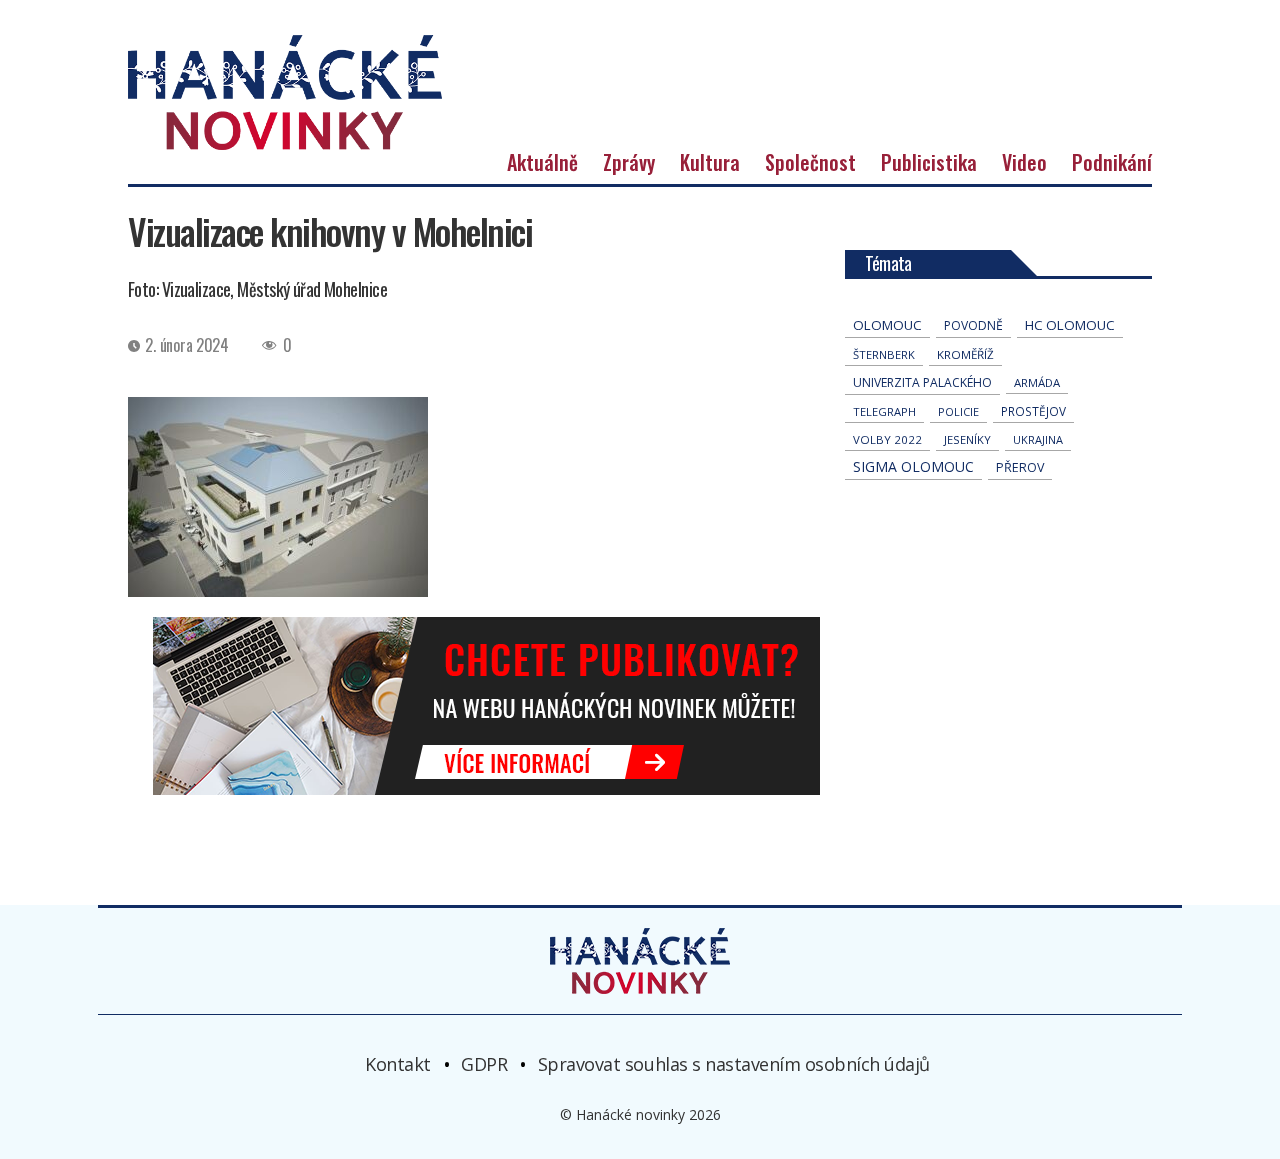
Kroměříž (965, 354)
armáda (1037, 382)
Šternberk (884, 354)
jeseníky (967, 439)
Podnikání (1112, 162)
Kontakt (398, 1063)
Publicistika (929, 162)
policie (958, 411)
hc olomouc (1070, 325)
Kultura (710, 162)
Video (1024, 162)
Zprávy (629, 162)
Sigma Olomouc (913, 466)
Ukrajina (1038, 439)
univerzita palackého (922, 382)
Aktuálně (542, 162)
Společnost (810, 162)
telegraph (884, 411)
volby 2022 (887, 439)
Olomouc (887, 325)
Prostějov (1033, 411)
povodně (973, 325)
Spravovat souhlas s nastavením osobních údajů (734, 1063)
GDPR (484, 1063)
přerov (1020, 467)
